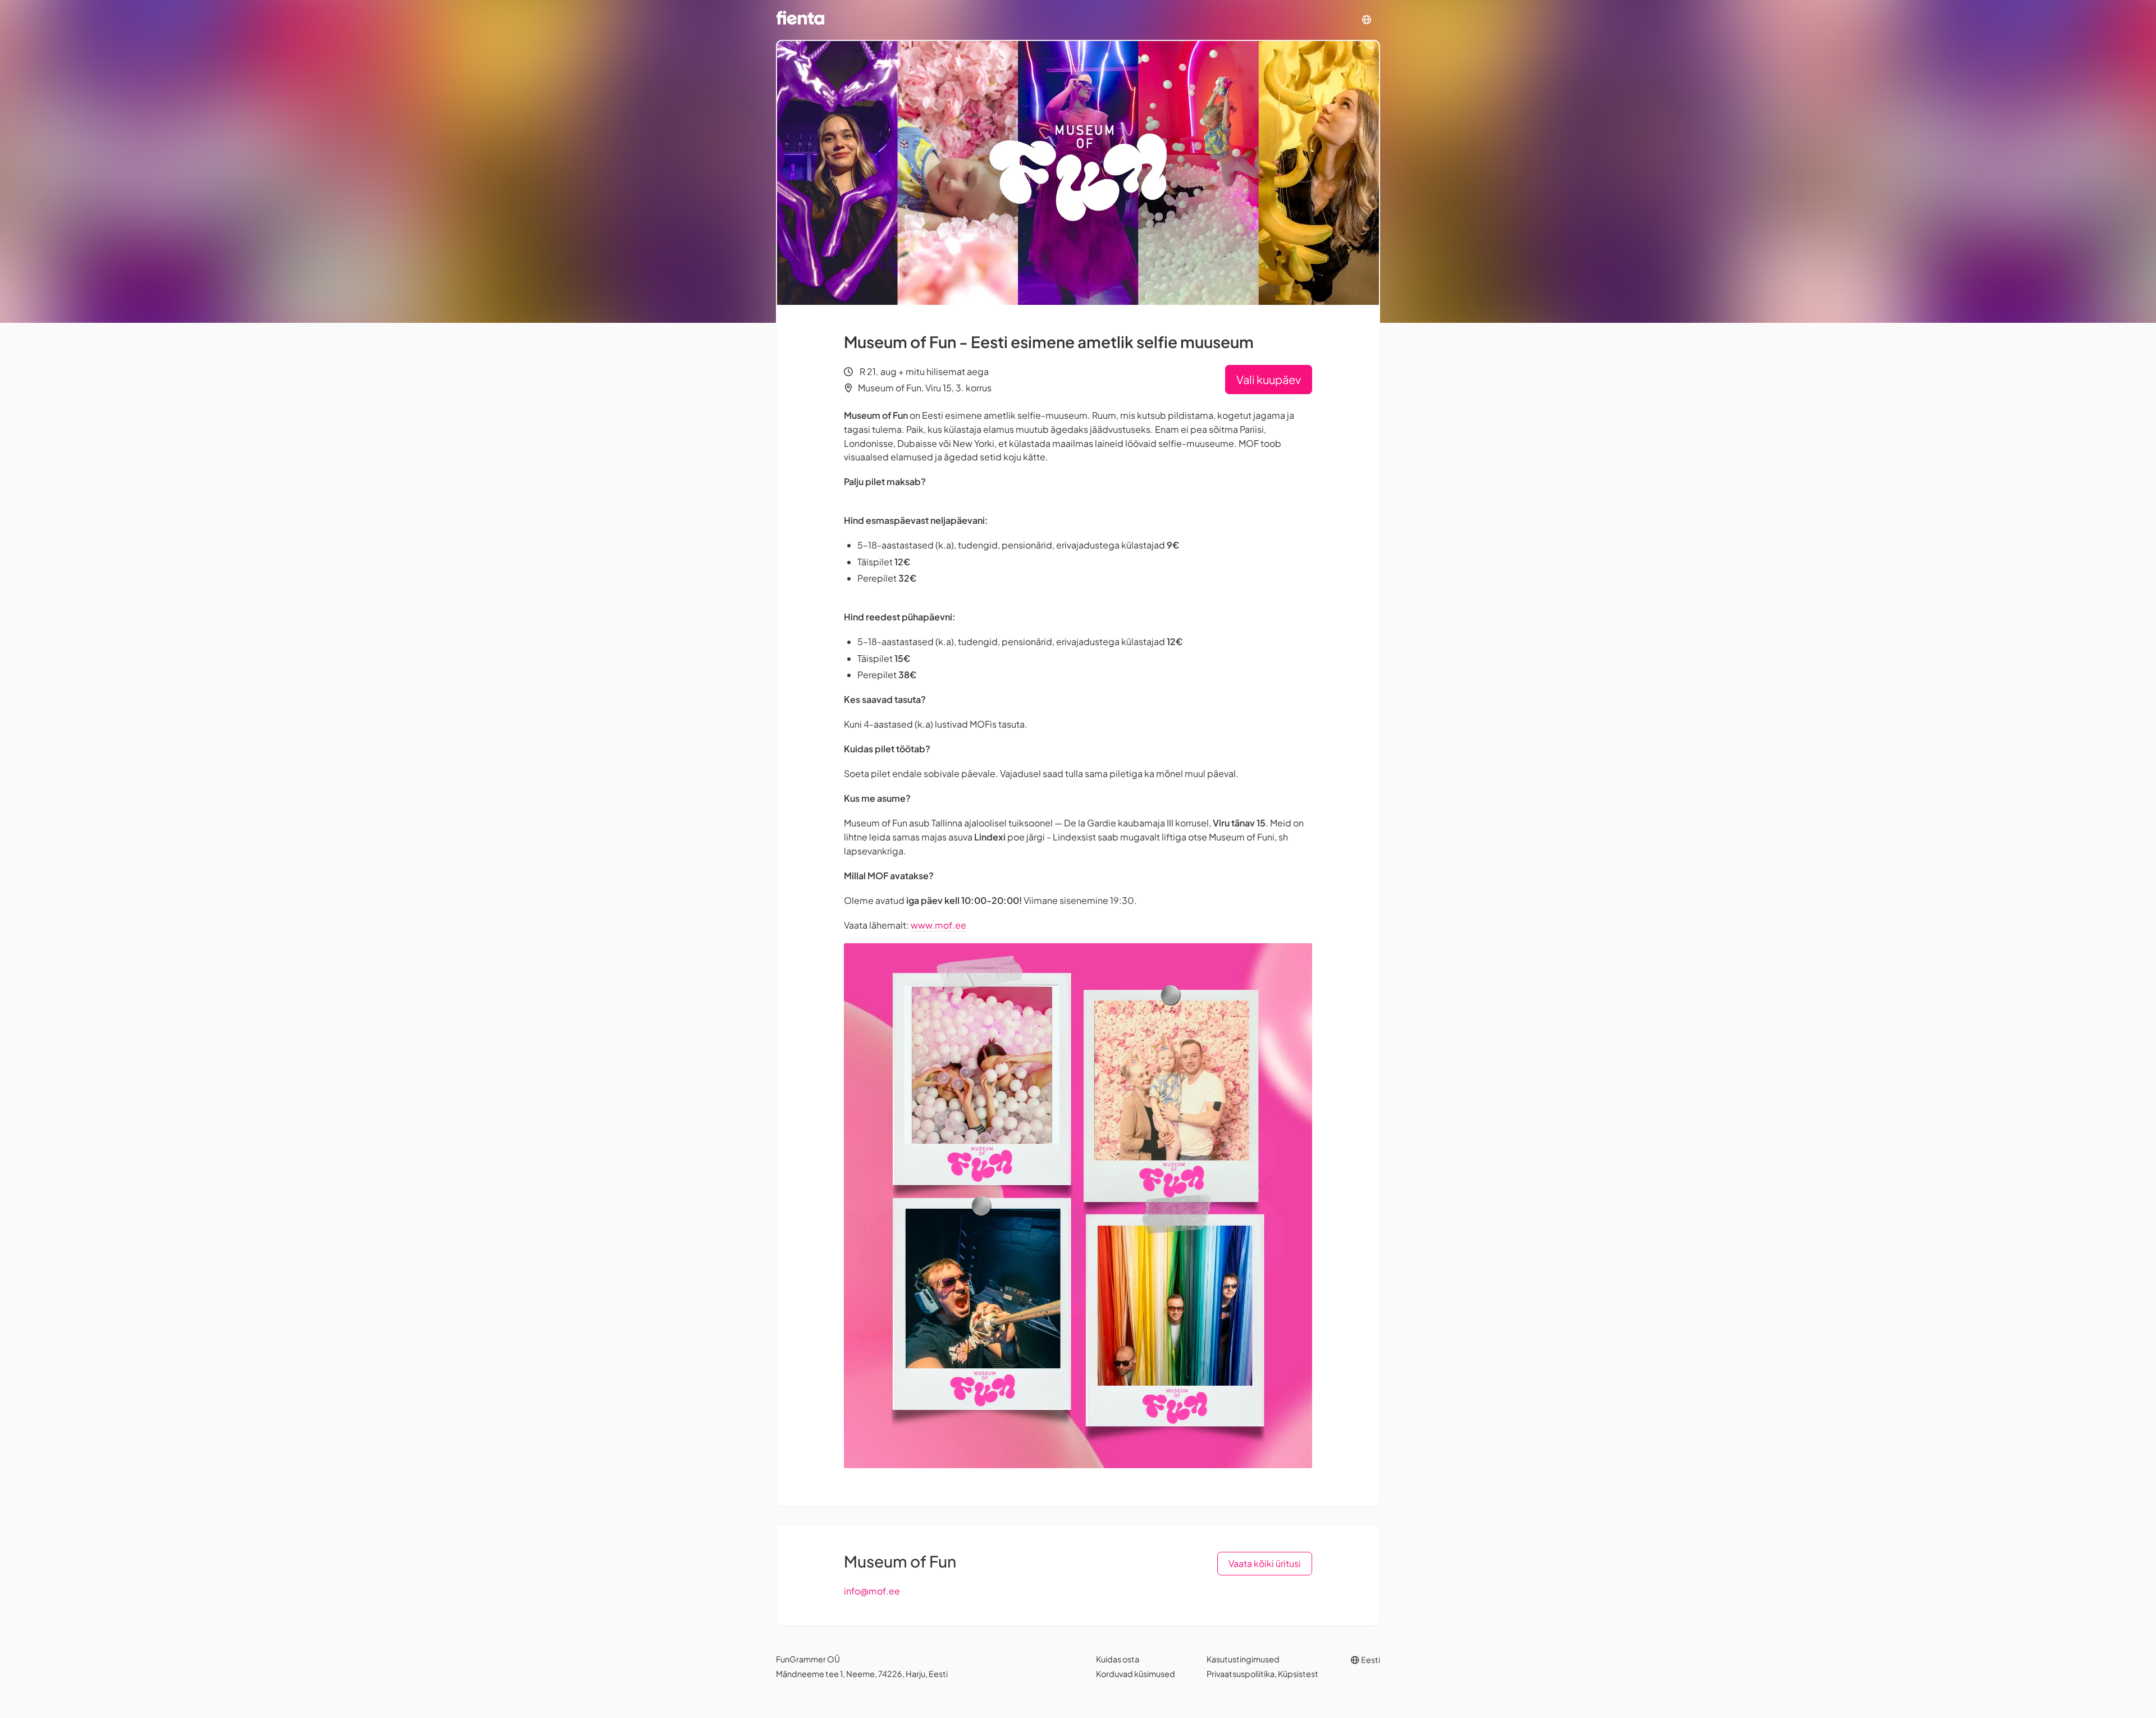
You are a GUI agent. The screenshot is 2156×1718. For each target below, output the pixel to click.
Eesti (1370, 1660)
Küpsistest (1298, 1674)
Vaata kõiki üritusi (1265, 1563)
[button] (1367, 20)
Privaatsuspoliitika (1241, 1674)
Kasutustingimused (1243, 1659)
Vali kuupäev (1269, 379)
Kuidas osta (1118, 1659)
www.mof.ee (938, 925)
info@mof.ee (872, 1591)
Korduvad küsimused (1136, 1674)
